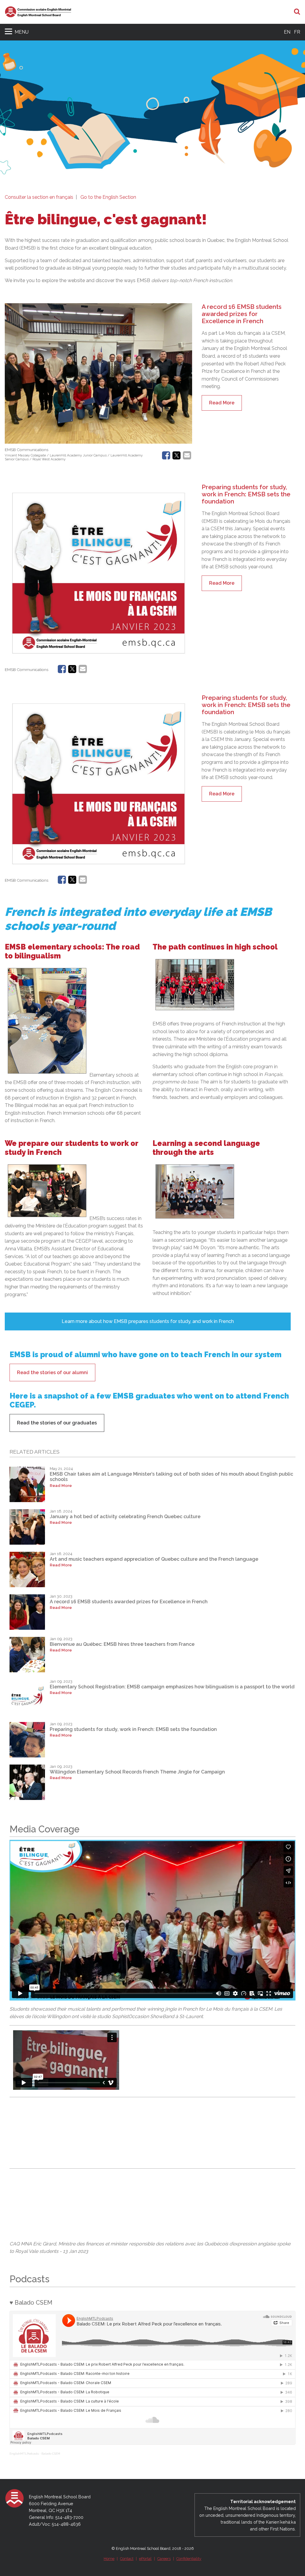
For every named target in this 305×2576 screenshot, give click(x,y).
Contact (127, 2559)
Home (109, 2559)
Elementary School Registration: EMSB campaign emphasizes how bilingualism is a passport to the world (172, 1687)
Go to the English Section (108, 197)
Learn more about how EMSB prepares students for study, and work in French (148, 1321)
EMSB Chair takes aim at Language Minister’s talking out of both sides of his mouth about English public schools (171, 1477)
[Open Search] (297, 12)
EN (287, 32)
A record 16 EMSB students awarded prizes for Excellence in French (242, 314)
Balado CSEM (51, 2454)
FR (297, 32)
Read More (222, 403)
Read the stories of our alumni (52, 1373)
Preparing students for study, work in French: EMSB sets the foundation (246, 494)
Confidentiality (189, 2559)
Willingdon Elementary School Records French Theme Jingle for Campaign (137, 1772)
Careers (164, 2559)
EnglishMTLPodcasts (24, 2454)
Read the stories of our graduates (57, 1423)
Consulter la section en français (39, 197)
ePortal (145, 2559)
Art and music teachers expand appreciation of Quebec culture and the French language (154, 1559)
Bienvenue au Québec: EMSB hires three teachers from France (122, 1644)
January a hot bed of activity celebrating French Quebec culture (125, 1517)
